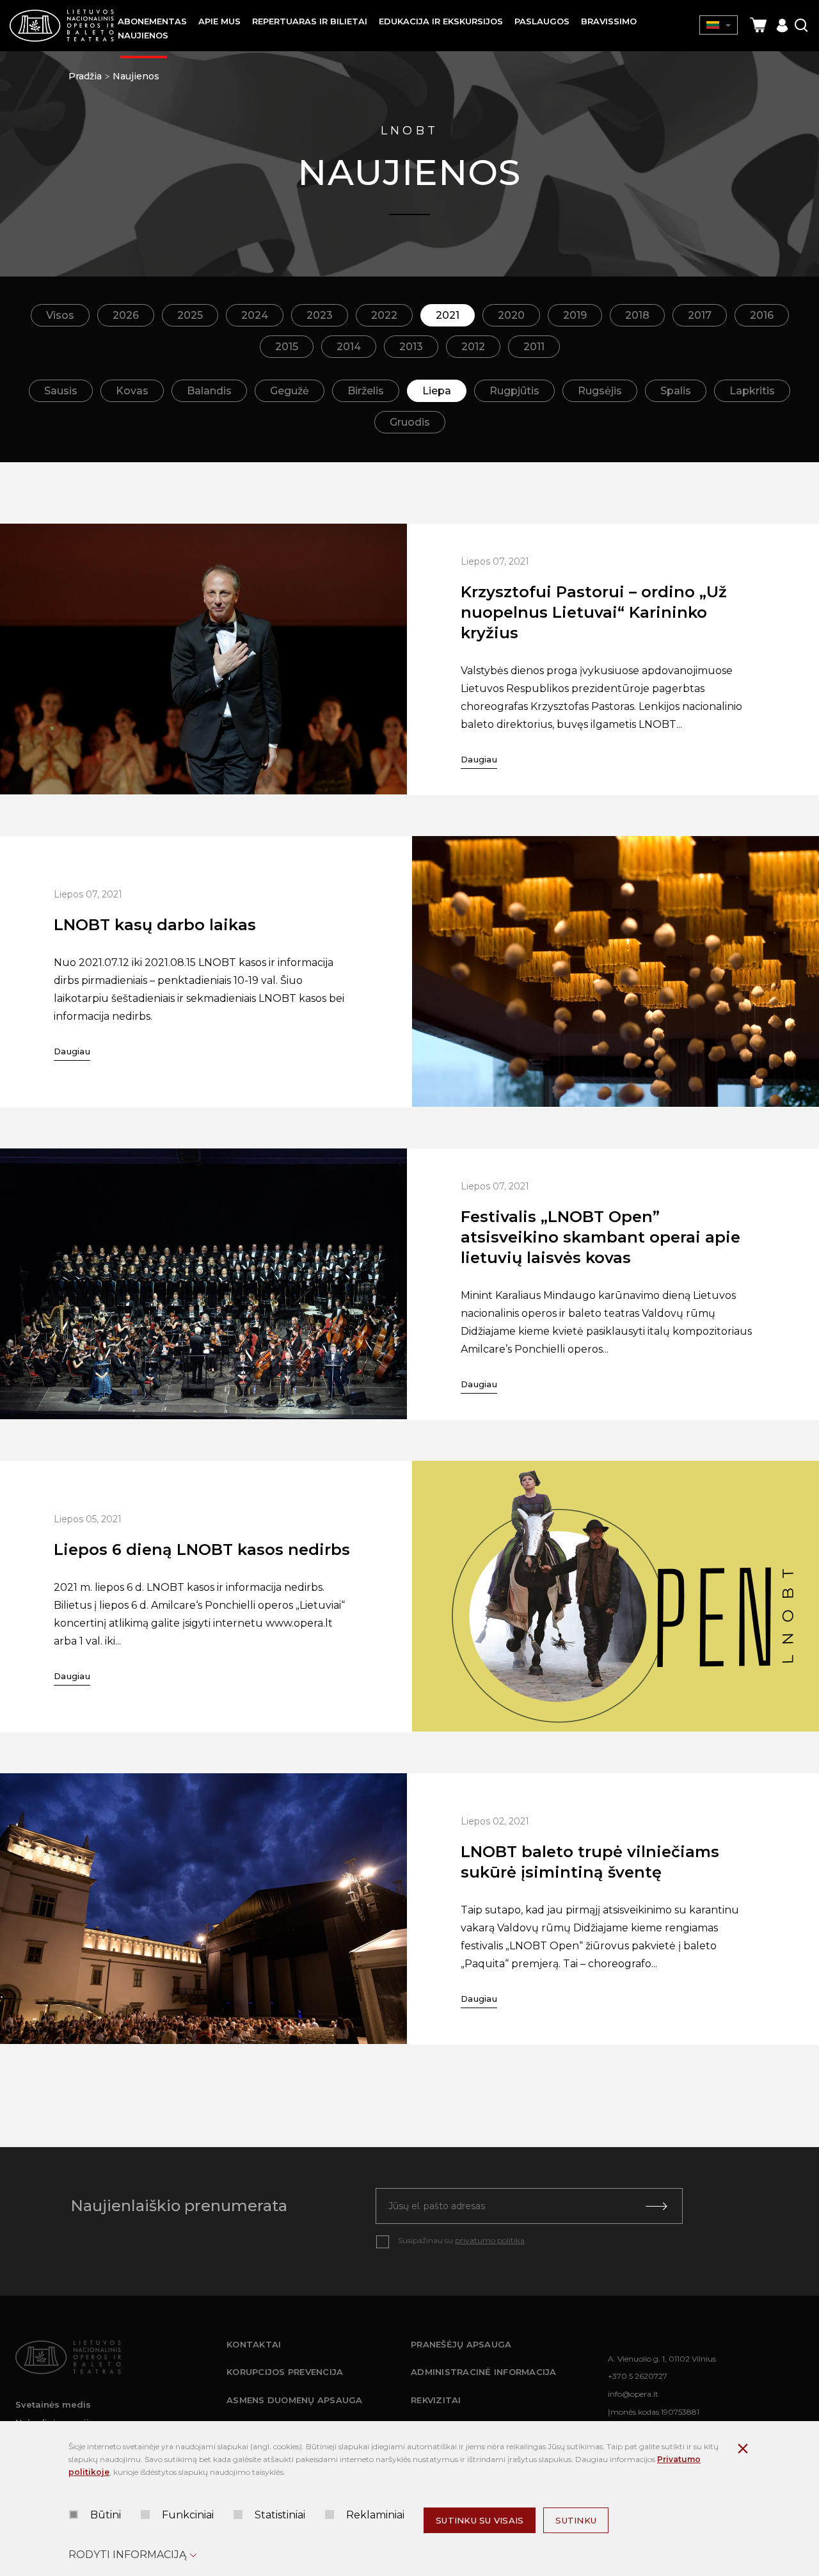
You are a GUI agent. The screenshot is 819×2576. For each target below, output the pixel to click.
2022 (384, 315)
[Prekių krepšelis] (758, 25)
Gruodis (410, 422)
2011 (534, 347)
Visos (60, 315)
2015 (287, 347)
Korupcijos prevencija (285, 2372)
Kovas (132, 391)
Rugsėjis (600, 391)
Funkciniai (188, 2515)
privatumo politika (490, 2240)
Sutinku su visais (480, 2520)
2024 (255, 315)
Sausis (61, 391)
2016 (762, 315)
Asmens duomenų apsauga (295, 2400)
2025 (190, 315)
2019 (575, 315)
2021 (448, 315)
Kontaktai (254, 2344)
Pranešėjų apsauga (461, 2344)
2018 (637, 315)
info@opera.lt (633, 2394)
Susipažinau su (461, 2240)
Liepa (437, 391)
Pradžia (85, 76)
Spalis (676, 391)
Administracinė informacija (484, 2372)
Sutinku (576, 2520)
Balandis (209, 391)
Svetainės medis (53, 2404)
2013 (411, 347)
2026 (126, 315)
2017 (700, 315)
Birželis (366, 391)
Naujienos (136, 76)
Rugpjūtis (514, 391)
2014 (349, 347)
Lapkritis (752, 391)
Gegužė (290, 391)
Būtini (106, 2515)
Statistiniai (280, 2515)
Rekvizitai (436, 2400)
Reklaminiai (375, 2515)
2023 (320, 315)
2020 (511, 315)
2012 (473, 347)
